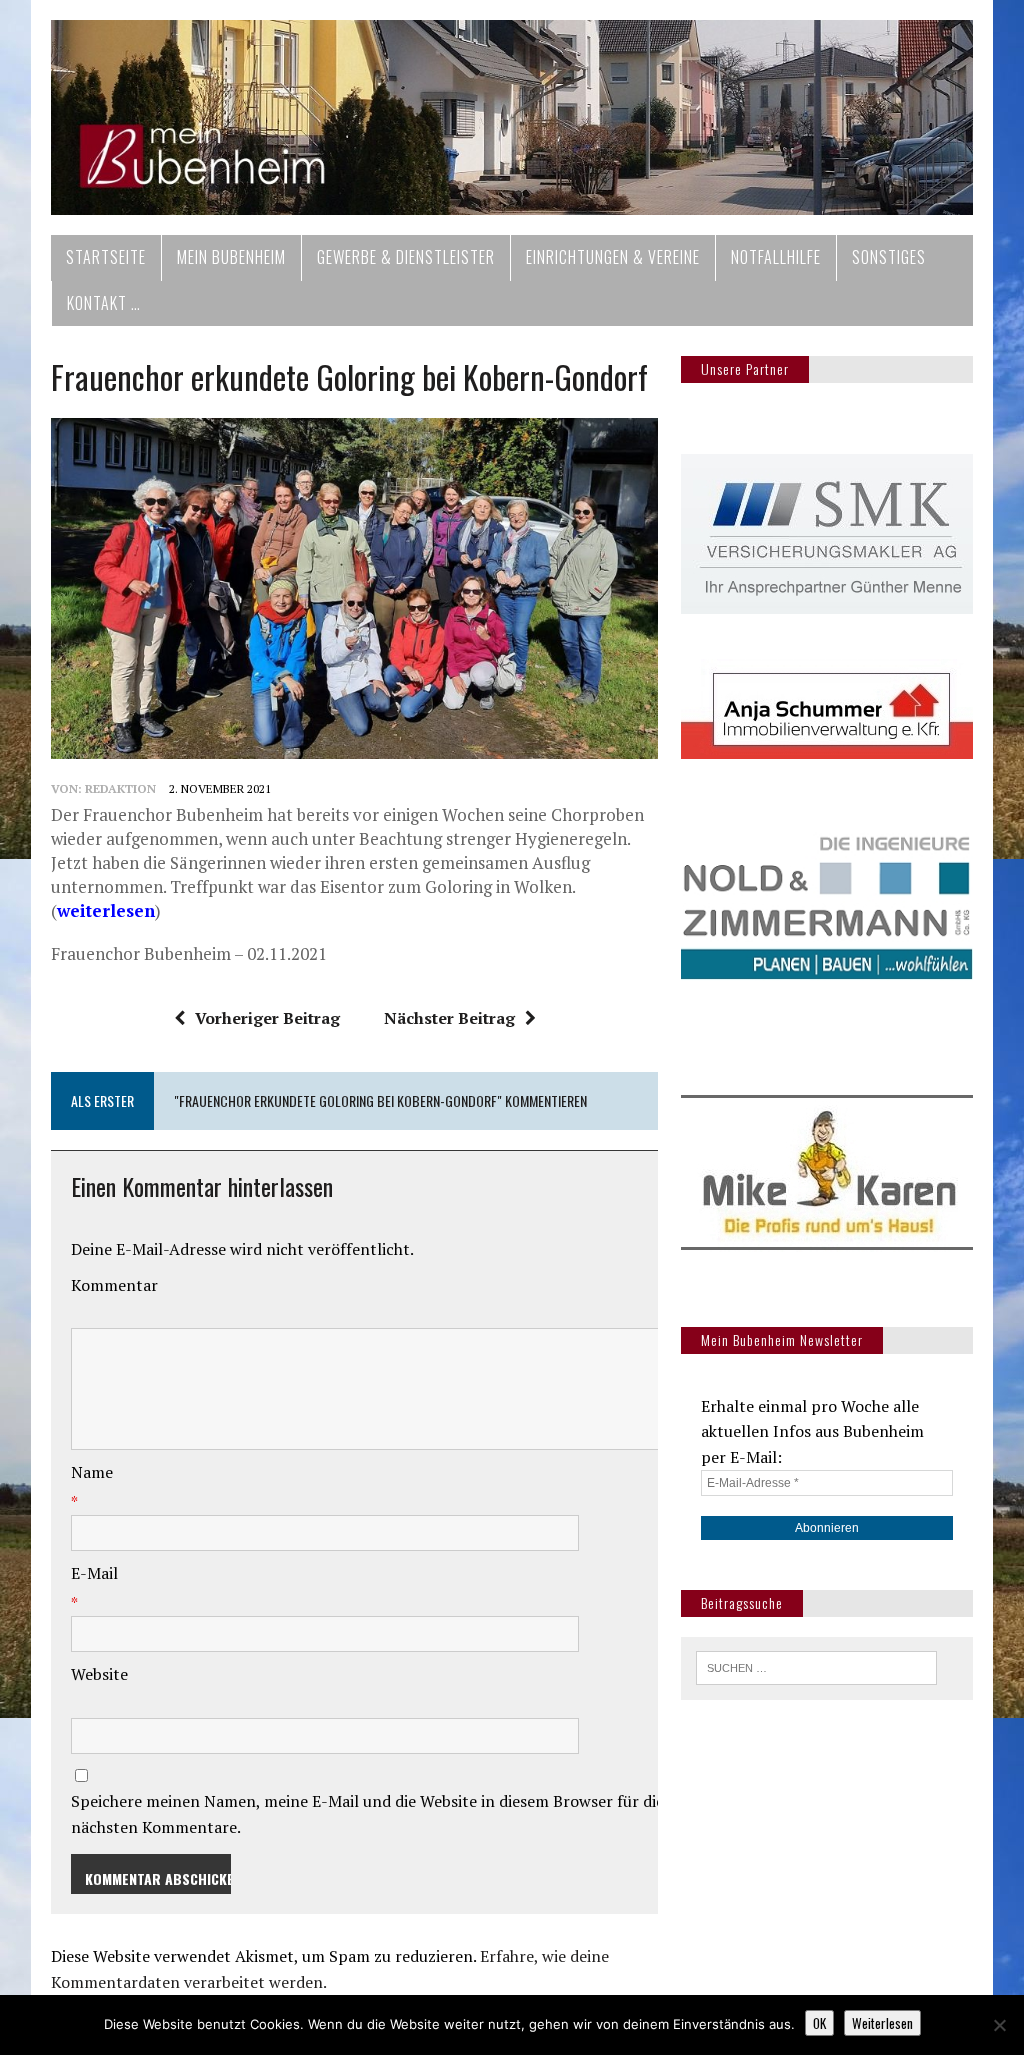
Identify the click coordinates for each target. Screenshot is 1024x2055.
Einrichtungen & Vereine (613, 257)
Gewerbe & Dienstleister (406, 257)
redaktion (120, 788)
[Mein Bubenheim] (512, 117)
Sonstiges (889, 257)
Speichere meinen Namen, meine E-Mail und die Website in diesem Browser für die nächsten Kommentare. (367, 1814)
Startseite (106, 257)
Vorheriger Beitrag (267, 1018)
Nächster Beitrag (449, 1018)
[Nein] (999, 2025)
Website (99, 1674)
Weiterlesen (882, 2023)
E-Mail (94, 1573)
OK (819, 2023)
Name (92, 1472)
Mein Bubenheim (231, 257)
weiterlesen (106, 910)
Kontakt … (104, 303)
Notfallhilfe (776, 257)
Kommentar (114, 1285)
